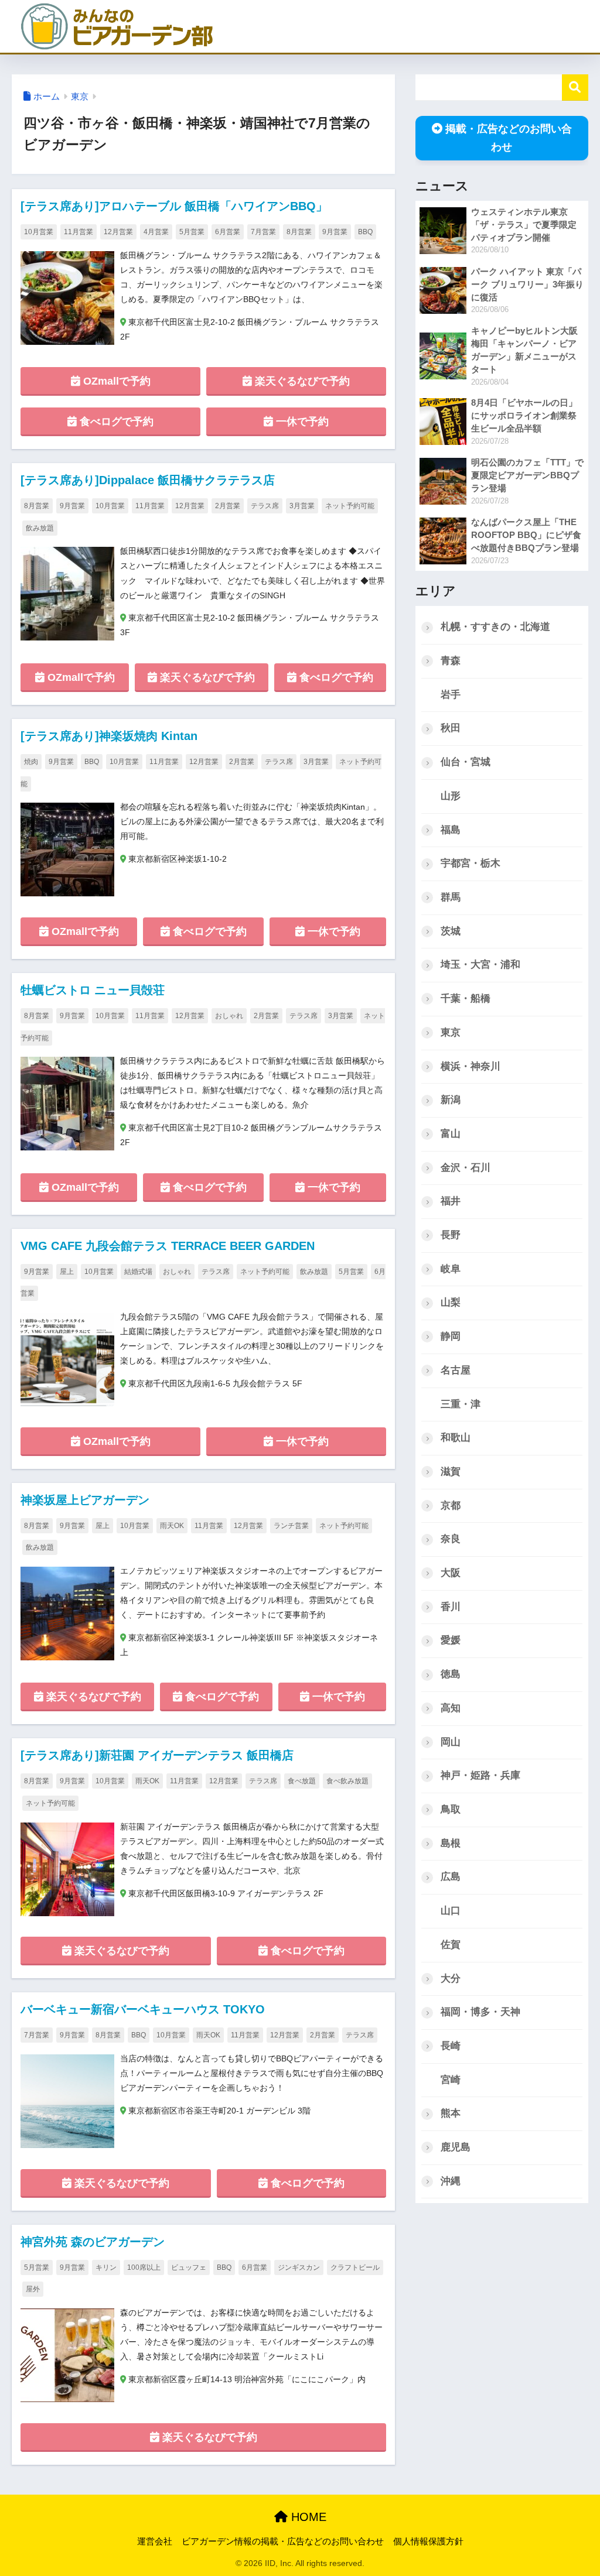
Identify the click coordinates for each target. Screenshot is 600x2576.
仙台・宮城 (466, 762)
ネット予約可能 (350, 506)
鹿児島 (456, 2147)
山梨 (451, 1302)
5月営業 (192, 232)
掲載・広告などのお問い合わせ (509, 138)
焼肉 (31, 762)
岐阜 (451, 1269)
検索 (575, 88)
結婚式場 (138, 1272)
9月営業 (335, 232)
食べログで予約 (115, 422)
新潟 (451, 1100)
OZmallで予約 (115, 381)
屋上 (67, 1272)
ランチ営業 (291, 1526)
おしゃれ (229, 1016)
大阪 (451, 1573)
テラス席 (265, 506)
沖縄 (451, 2181)
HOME (307, 2517)
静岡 (451, 1336)
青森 (451, 661)
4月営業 (156, 232)
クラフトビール (355, 2267)
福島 (451, 830)
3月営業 (302, 506)
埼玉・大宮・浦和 (480, 965)
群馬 (451, 897)
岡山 (451, 1742)
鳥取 (451, 1809)
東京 (80, 97)
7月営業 (263, 232)
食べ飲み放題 (347, 1781)
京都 (451, 1505)
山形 (451, 796)
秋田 (451, 728)
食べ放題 (302, 1781)
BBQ (365, 232)
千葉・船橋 (466, 998)
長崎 (451, 2046)
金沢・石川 (466, 1168)
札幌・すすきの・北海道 (495, 627)
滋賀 (451, 1472)
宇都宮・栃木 (471, 863)
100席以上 (144, 2267)
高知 (451, 1708)
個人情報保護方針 (428, 2541)
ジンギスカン (299, 2267)
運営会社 (155, 2541)
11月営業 (79, 232)
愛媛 (451, 1640)
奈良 (451, 1539)
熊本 (451, 2113)
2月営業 (228, 506)
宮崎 (451, 2080)
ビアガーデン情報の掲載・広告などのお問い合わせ (283, 2541)
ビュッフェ (189, 2267)
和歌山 (456, 1438)
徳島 (451, 1674)
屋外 (33, 2289)
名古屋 (456, 1370)
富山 (451, 1134)
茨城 (451, 931)
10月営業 (39, 232)
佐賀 (451, 1945)
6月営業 (228, 232)
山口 (451, 1911)
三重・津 (461, 1404)
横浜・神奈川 (471, 1066)
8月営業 (299, 232)
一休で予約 (301, 422)
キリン (106, 2267)
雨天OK (172, 1526)
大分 (451, 1979)
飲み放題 (40, 528)
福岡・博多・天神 (480, 2012)
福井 (451, 1201)
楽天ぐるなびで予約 (301, 381)
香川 (451, 1607)
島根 (451, 1843)
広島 (451, 1877)
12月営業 (118, 232)
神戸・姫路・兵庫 (480, 1775)
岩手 (451, 695)
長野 (451, 1235)
